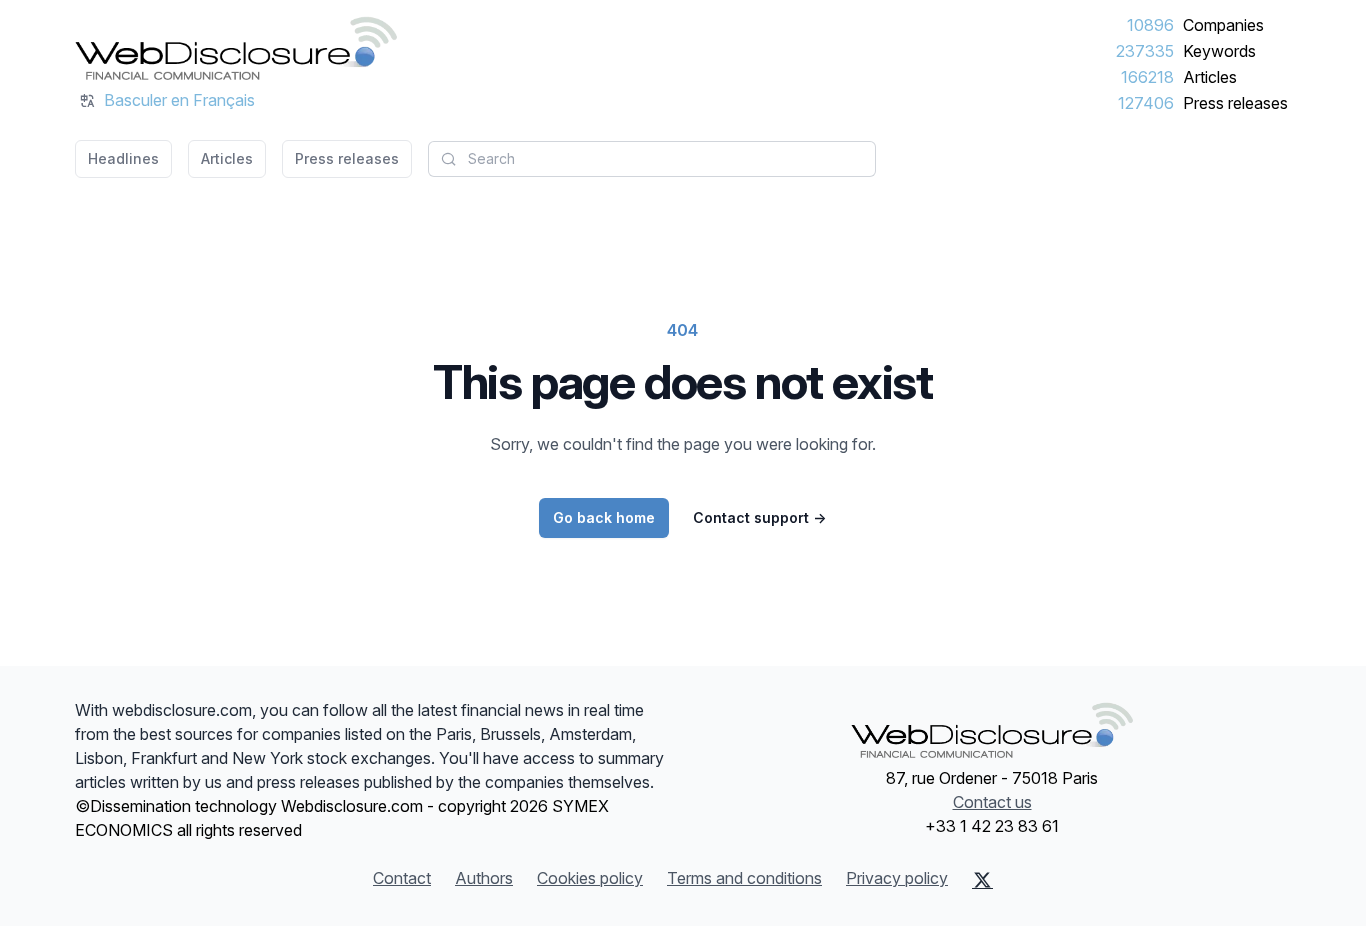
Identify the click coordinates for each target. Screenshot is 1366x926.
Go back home (604, 517)
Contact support (759, 517)
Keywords (1219, 51)
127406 (1146, 103)
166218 (1147, 77)
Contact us (992, 802)
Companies (1223, 25)
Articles (1210, 77)
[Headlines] (236, 48)
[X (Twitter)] (982, 880)
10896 (1150, 25)
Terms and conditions (744, 878)
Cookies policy (590, 878)
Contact (402, 878)
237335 (1145, 51)
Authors (484, 878)
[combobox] (652, 159)
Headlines (123, 158)
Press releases (1235, 103)
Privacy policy (897, 878)
